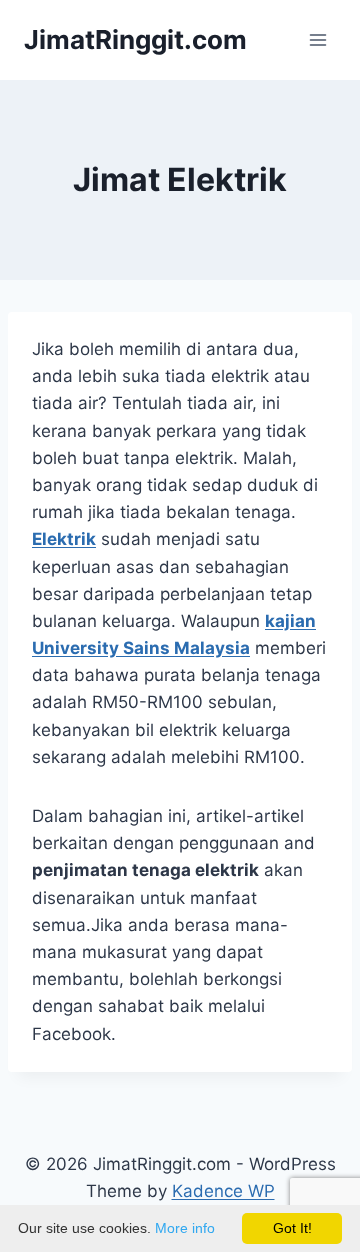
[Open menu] (317, 39)
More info (185, 1228)
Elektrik (64, 539)
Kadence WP (223, 1191)
